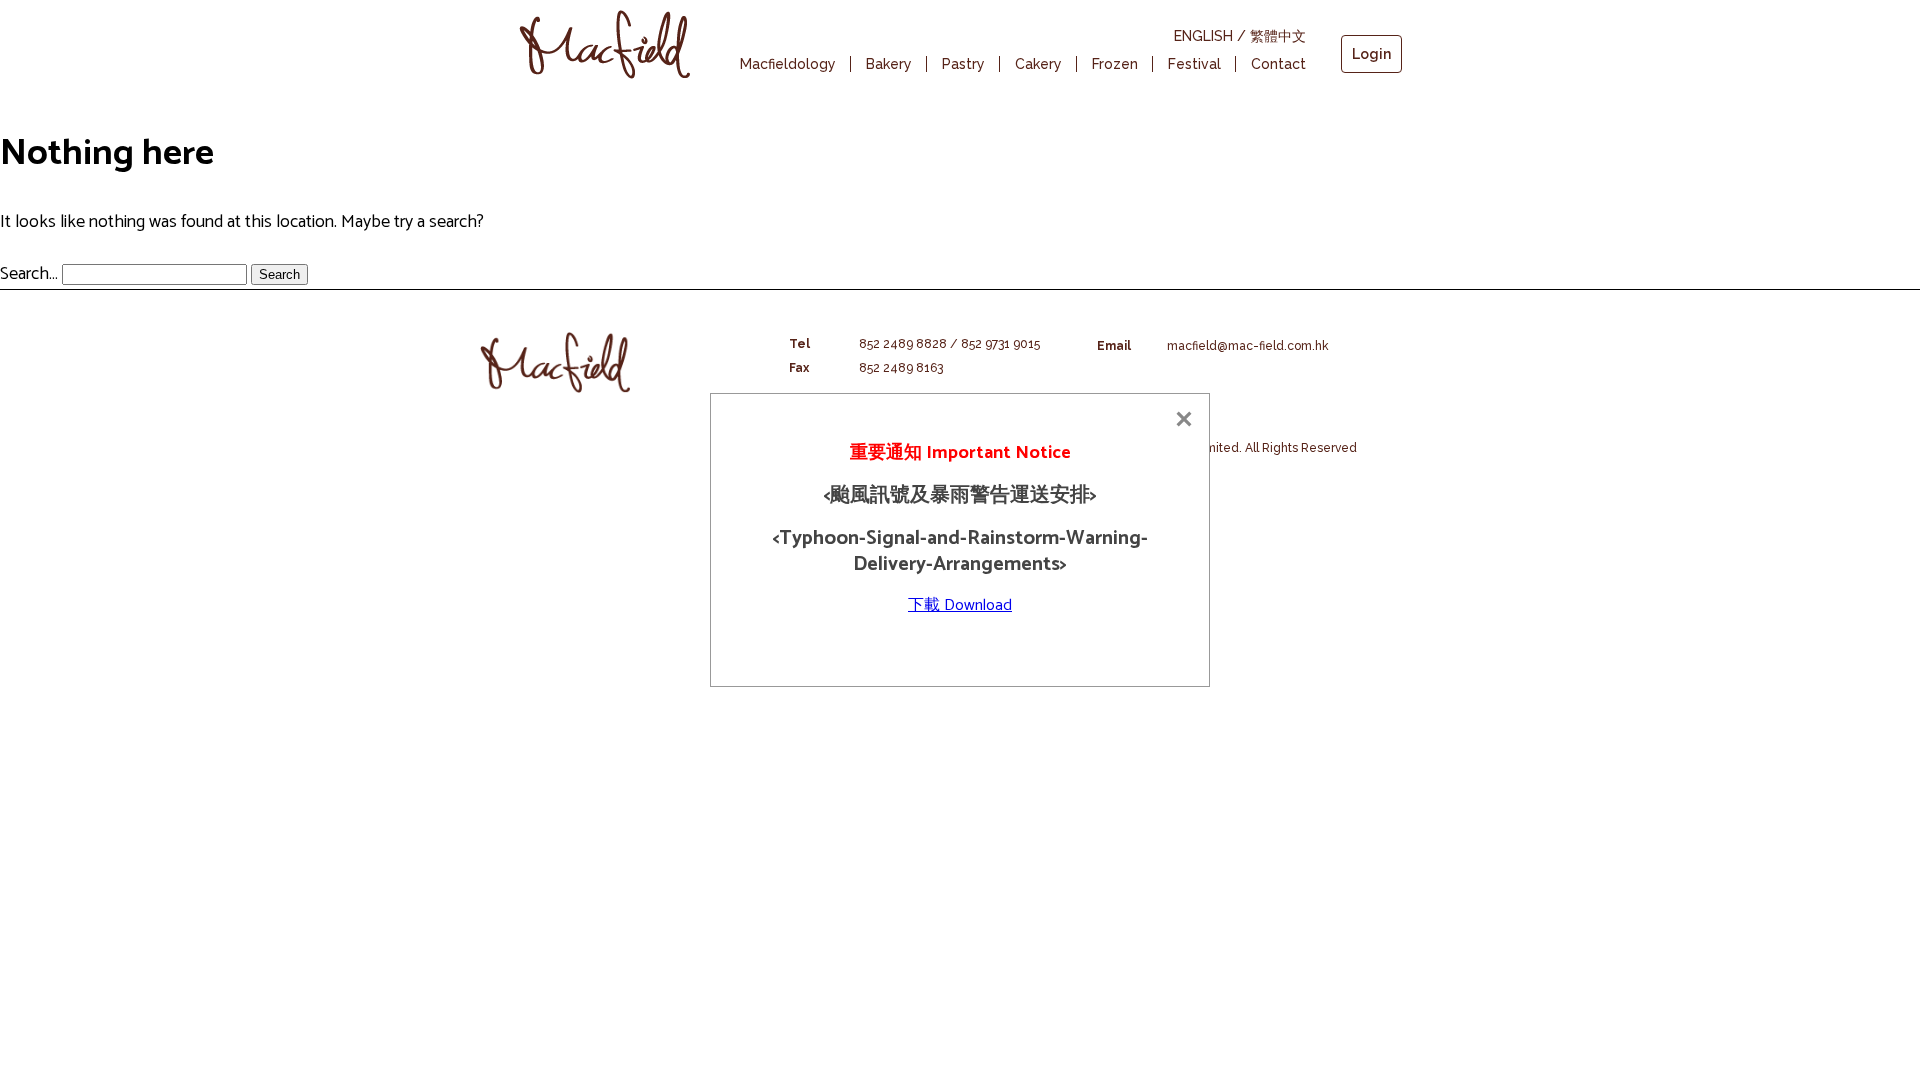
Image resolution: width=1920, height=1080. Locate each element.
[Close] (1184, 419)
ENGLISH (1203, 36)
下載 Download (960, 605)
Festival (1194, 64)
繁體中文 (1278, 36)
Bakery (889, 64)
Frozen (1115, 64)
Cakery (1038, 64)
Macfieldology (788, 64)
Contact (1278, 64)
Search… (29, 274)
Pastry (963, 64)
